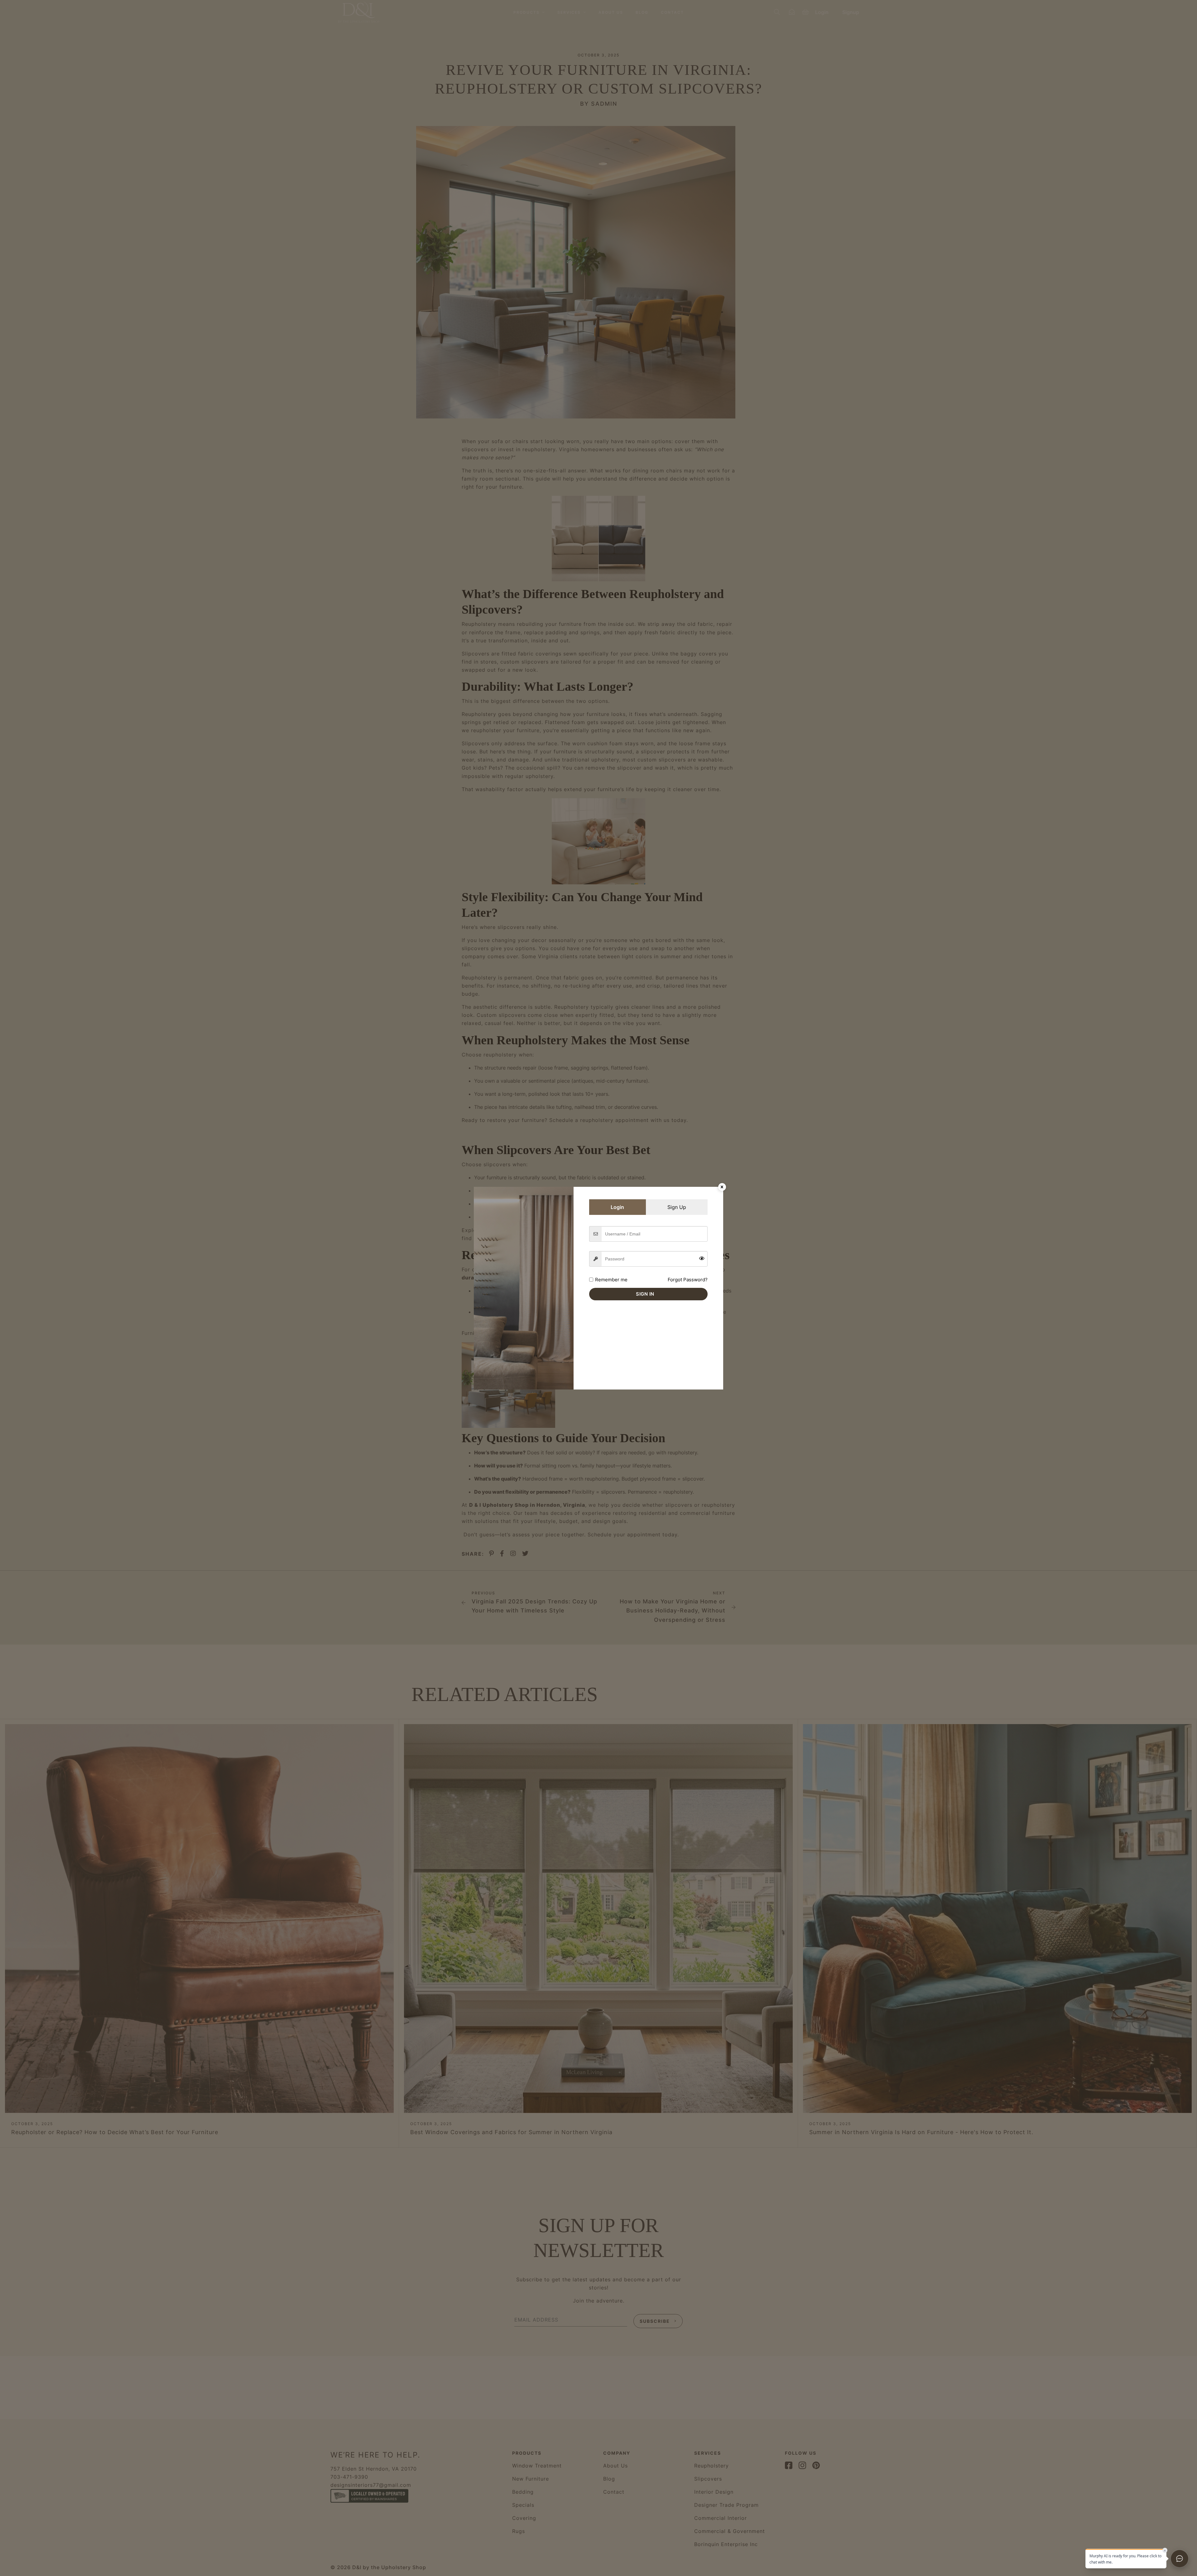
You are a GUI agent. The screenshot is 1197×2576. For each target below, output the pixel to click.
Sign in (645, 1294)
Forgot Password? (688, 1280)
